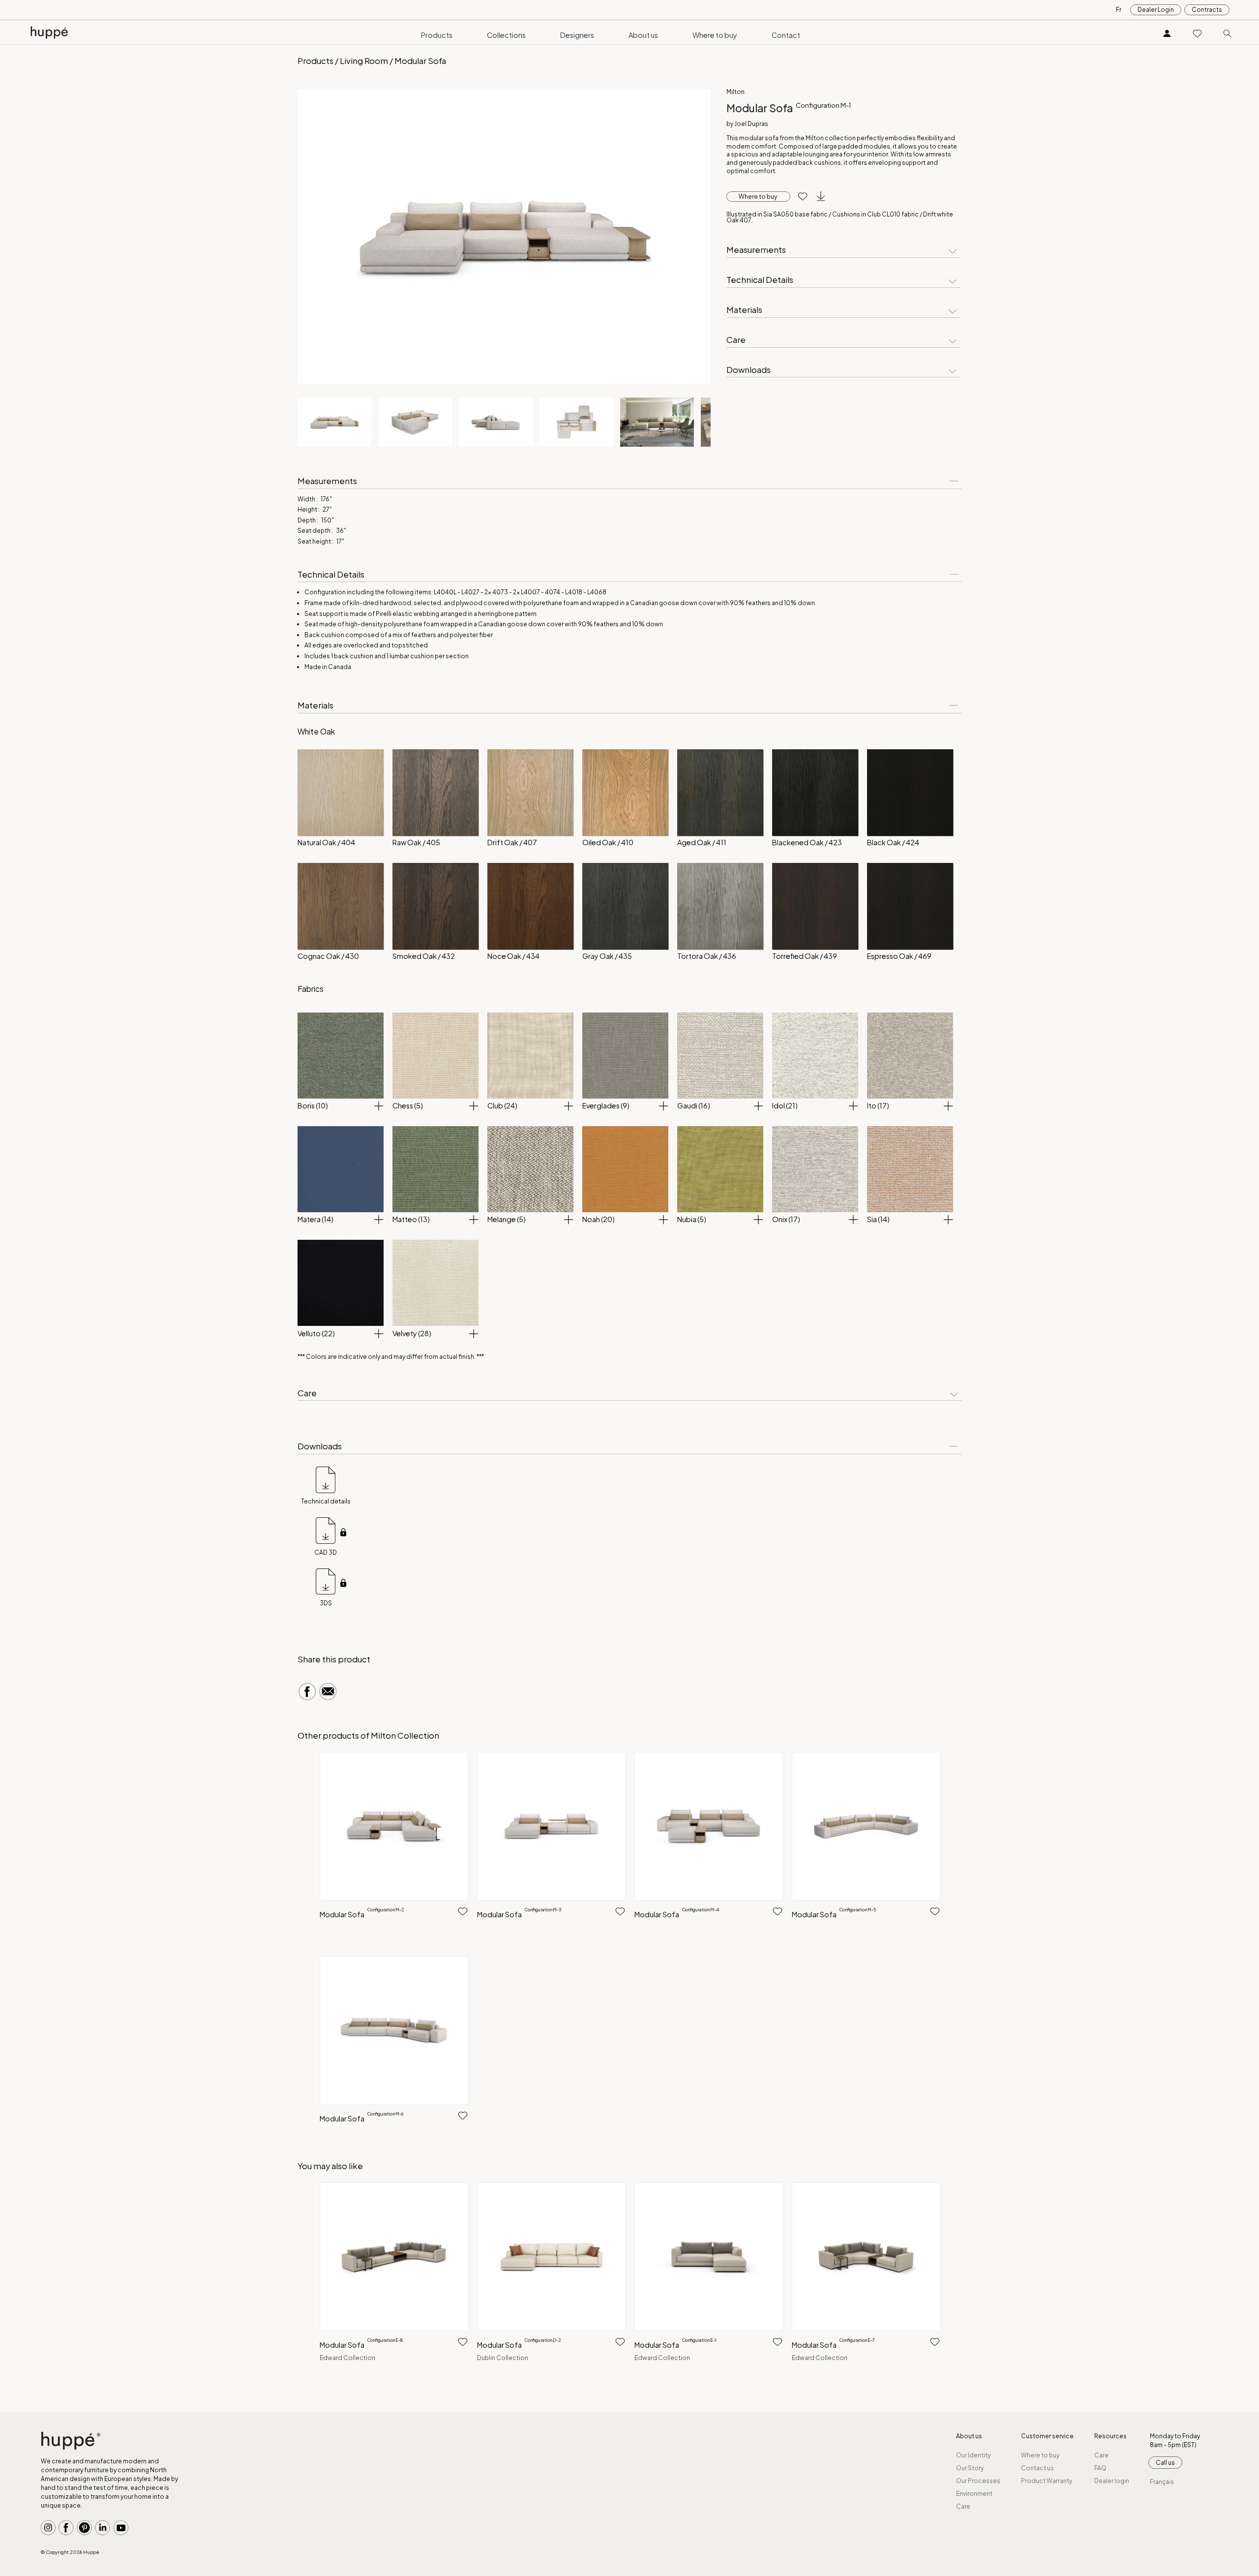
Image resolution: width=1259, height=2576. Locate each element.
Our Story (970, 2468)
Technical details (326, 1501)
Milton (735, 92)
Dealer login (1112, 2481)
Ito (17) (878, 1105)
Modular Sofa (362, 1914)
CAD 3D (326, 1552)
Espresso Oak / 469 (899, 956)
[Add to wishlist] (799, 197)
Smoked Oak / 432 (424, 956)
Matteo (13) (411, 1219)
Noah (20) (599, 1219)
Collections (506, 35)
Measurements (756, 250)
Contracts (1207, 10)
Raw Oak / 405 (416, 842)
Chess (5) (408, 1105)
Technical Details (760, 280)
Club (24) (502, 1105)
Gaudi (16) (694, 1105)
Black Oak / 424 (893, 842)
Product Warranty (1047, 2481)
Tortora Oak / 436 (707, 956)
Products (437, 35)
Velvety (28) (412, 1333)
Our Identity (973, 2455)
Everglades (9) (606, 1105)
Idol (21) (785, 1105)
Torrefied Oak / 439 (805, 956)
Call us (1165, 2463)
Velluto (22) (316, 1333)
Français (1162, 2482)
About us (643, 35)
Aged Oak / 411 (702, 842)
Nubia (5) (692, 1219)
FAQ (1100, 2468)
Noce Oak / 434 (513, 956)
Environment (974, 2494)
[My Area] (1167, 33)
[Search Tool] (1228, 33)
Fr (1119, 10)
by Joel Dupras (747, 124)
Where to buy (715, 35)
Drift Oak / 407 (512, 842)
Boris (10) (313, 1105)
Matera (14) (315, 1219)
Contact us (1037, 2468)
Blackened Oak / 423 (807, 842)
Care (736, 340)
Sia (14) (878, 1219)
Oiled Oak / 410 (608, 842)
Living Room (364, 61)
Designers (577, 35)
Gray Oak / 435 (607, 956)
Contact (786, 35)
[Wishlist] (1198, 33)
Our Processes (978, 2481)
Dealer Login (1156, 10)
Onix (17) (786, 1219)
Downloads (749, 370)
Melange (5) (507, 1219)
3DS (326, 1603)
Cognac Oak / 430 (328, 956)
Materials (744, 310)
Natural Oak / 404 (326, 842)
